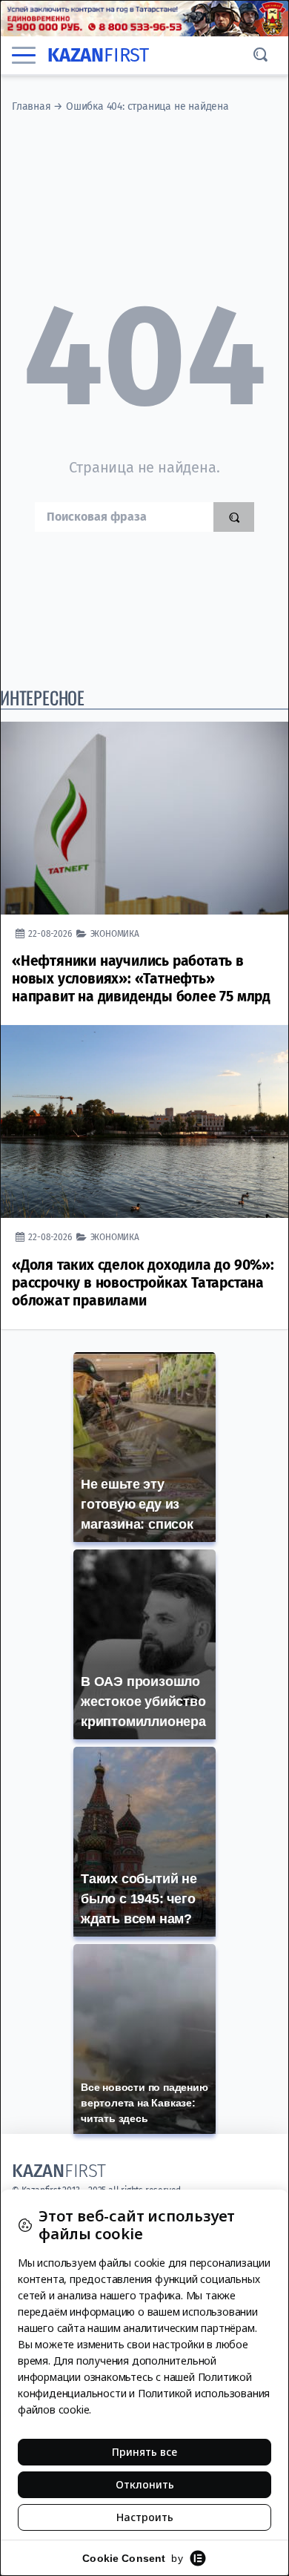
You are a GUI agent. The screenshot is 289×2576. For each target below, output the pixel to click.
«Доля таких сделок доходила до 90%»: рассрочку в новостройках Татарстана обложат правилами (143, 1283)
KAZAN (98, 55)
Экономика (115, 933)
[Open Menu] (24, 55)
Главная (31, 106)
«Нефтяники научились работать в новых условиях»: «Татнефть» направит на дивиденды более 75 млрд (141, 979)
